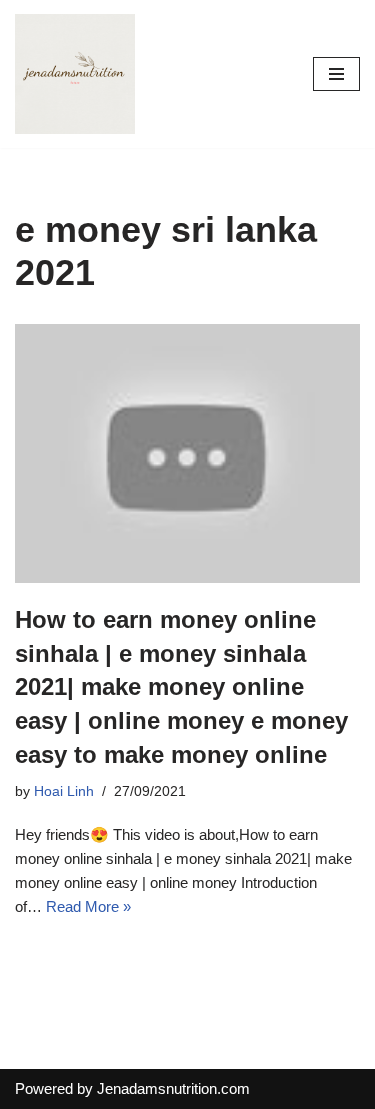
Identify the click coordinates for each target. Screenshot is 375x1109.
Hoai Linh (64, 791)
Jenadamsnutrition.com (173, 1088)
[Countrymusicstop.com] (75, 74)
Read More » (88, 906)
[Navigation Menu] (336, 74)
